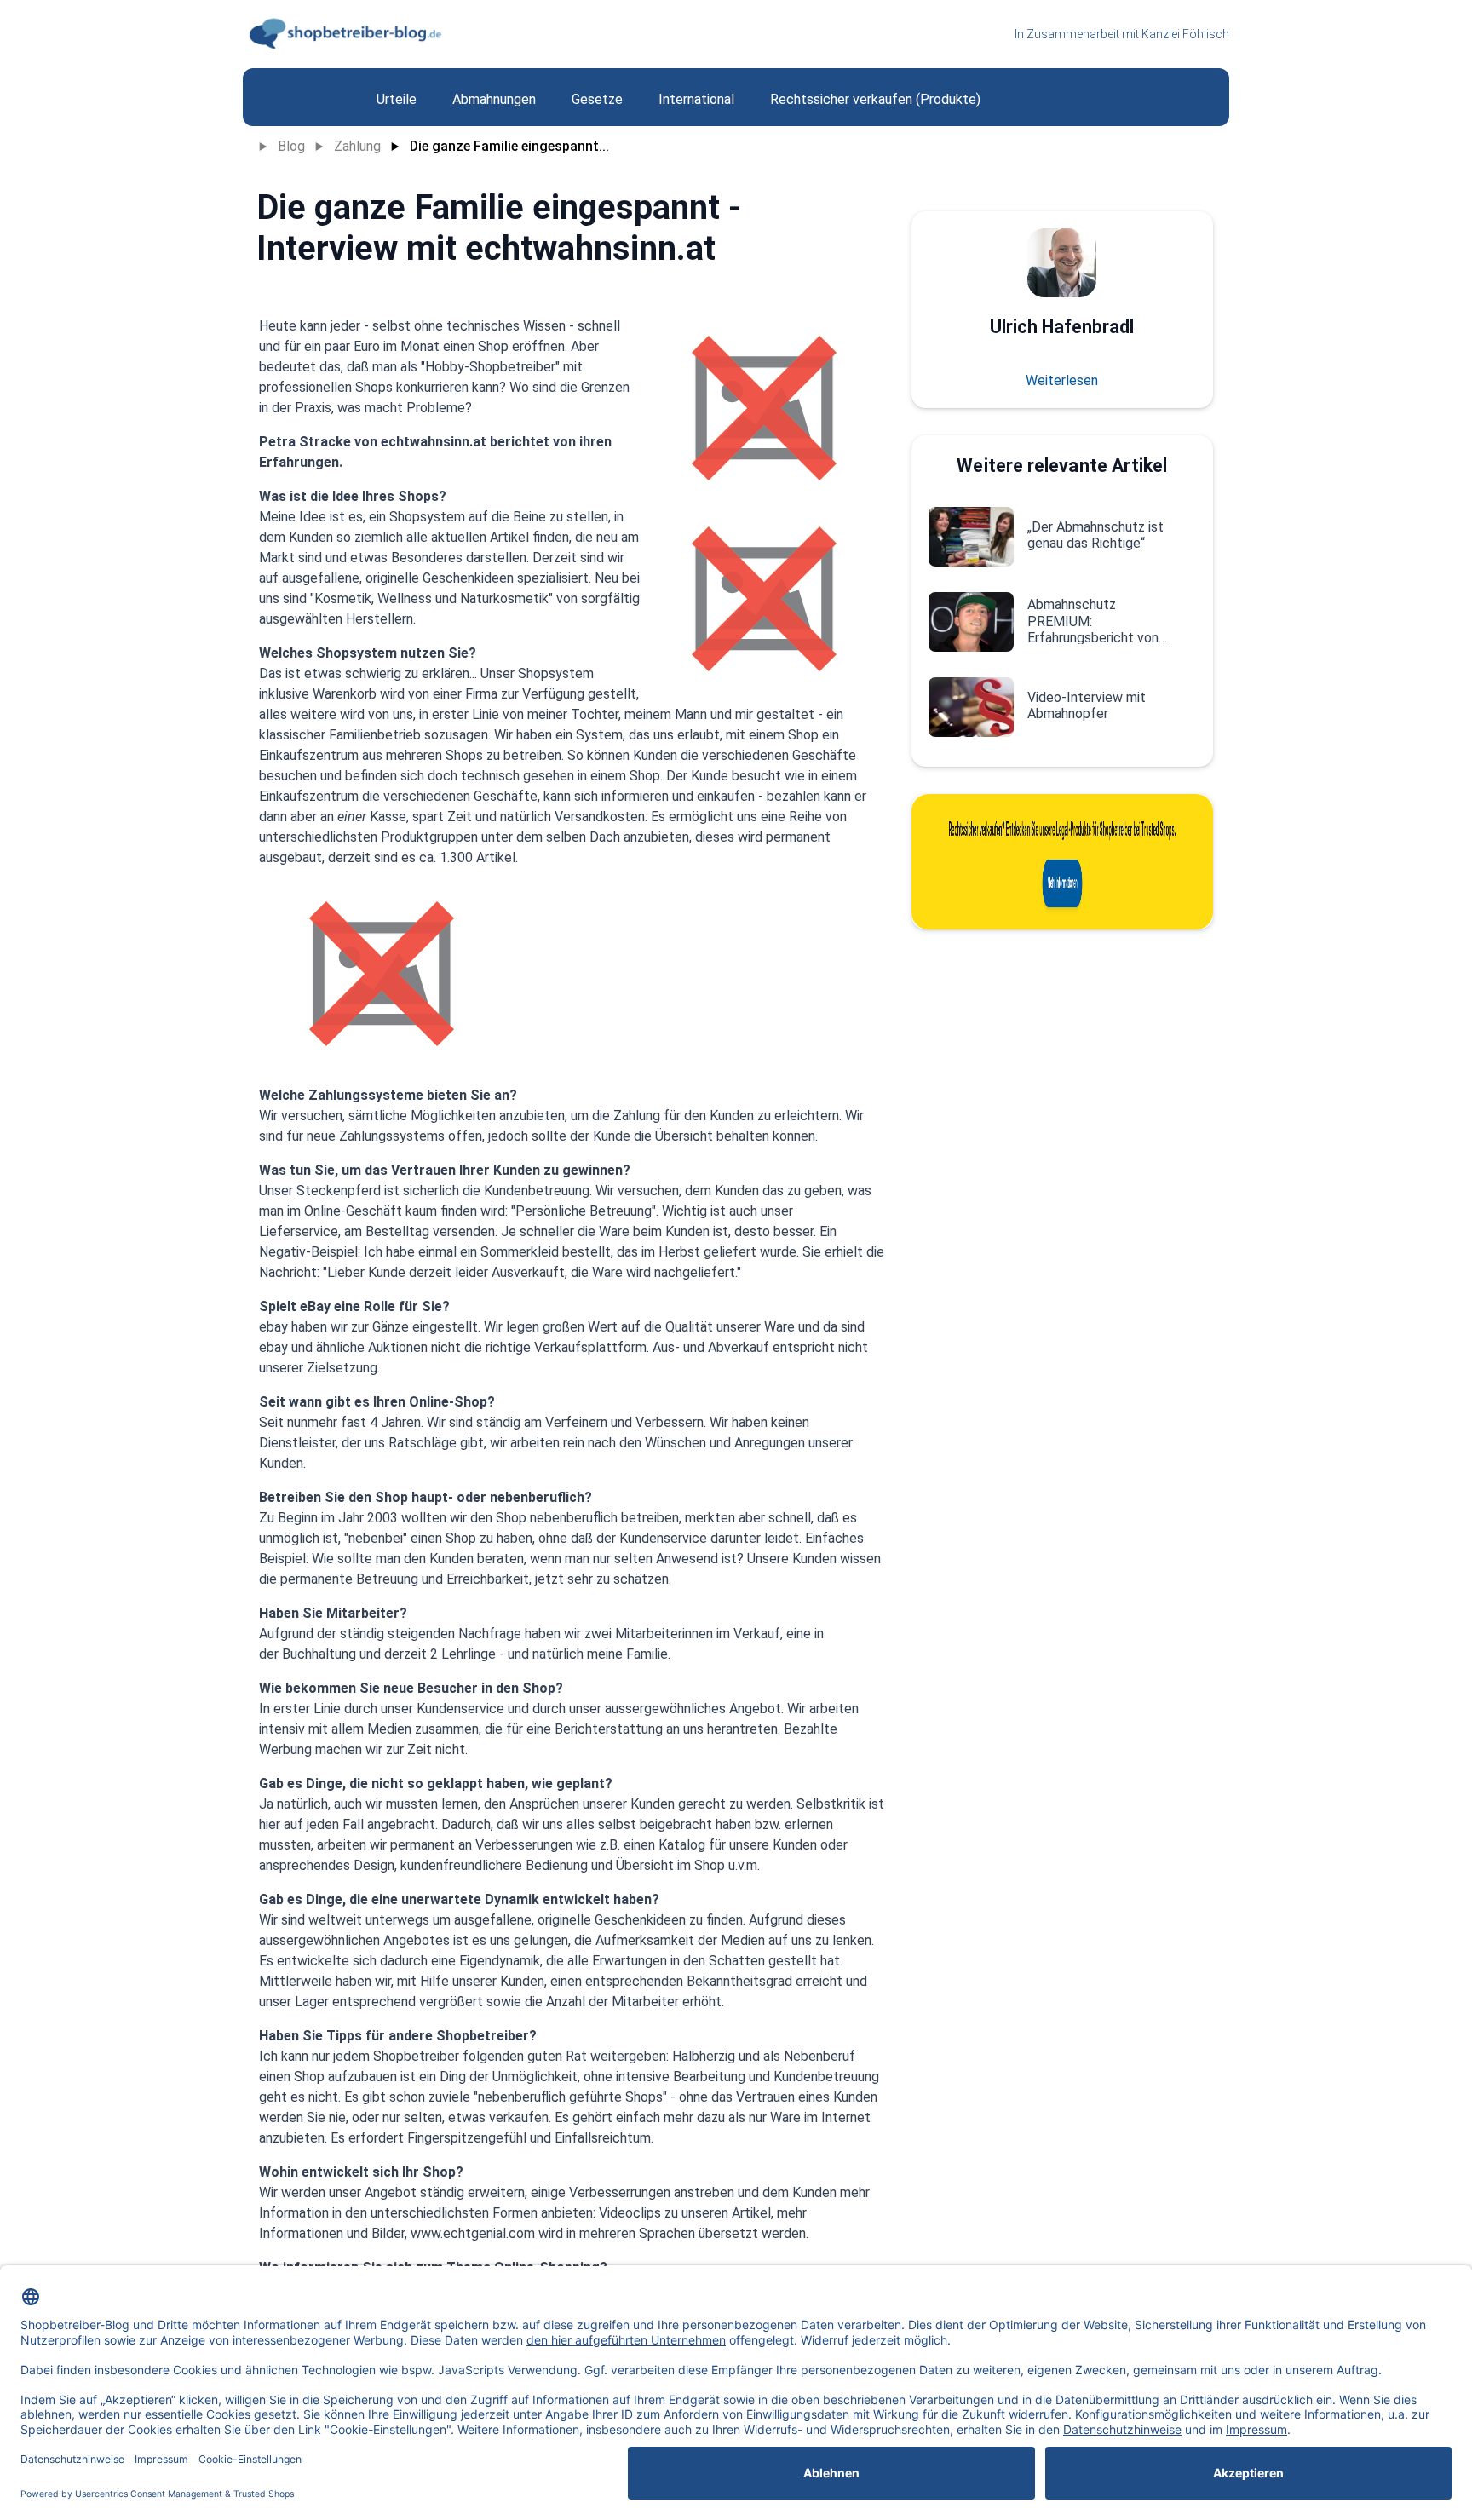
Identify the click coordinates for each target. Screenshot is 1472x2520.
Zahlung (357, 146)
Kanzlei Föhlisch (1185, 34)
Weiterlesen (1062, 380)
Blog (291, 146)
